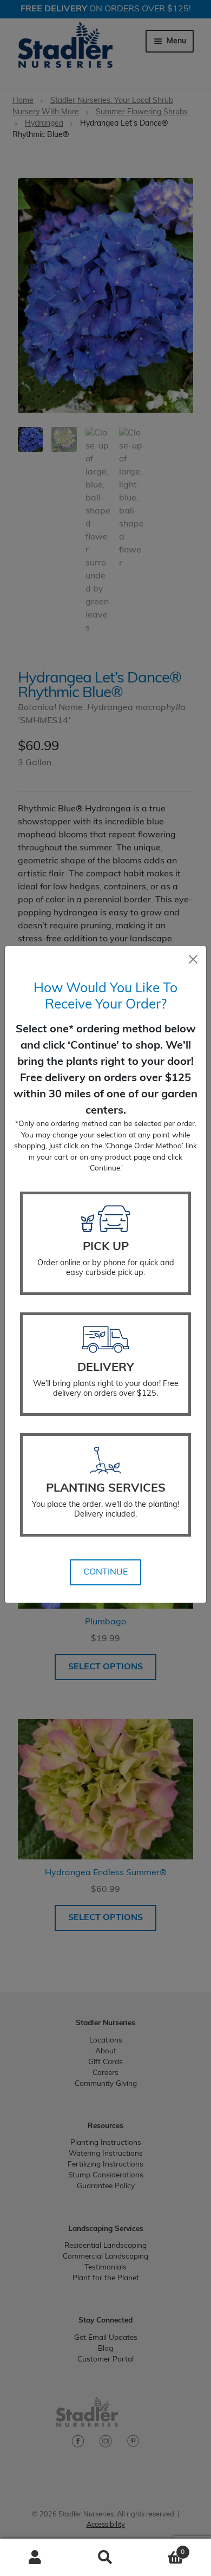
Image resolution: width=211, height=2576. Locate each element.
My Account (35, 2558)
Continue (105, 1572)
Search (105, 2558)
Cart (163, 2548)
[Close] (193, 959)
